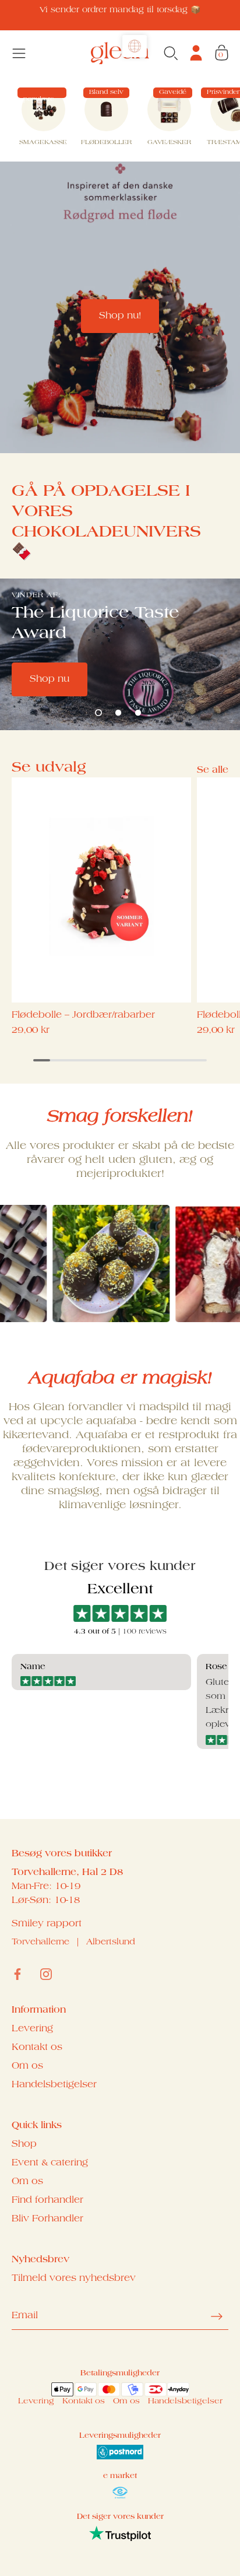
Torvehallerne (40, 1943)
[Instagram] (46, 1974)
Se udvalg (49, 768)
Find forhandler (47, 2200)
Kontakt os (37, 2048)
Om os (27, 2066)
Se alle (213, 770)
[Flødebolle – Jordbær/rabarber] (101, 890)
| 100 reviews (141, 1632)
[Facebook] (17, 1974)
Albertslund (111, 1943)
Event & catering (50, 2163)
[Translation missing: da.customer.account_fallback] (196, 53)
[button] (98, 713)
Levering (32, 2029)
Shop (24, 2144)
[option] (120, 307)
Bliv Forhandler (47, 2219)
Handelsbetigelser (54, 2085)
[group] (43, 119)
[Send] (217, 2316)
